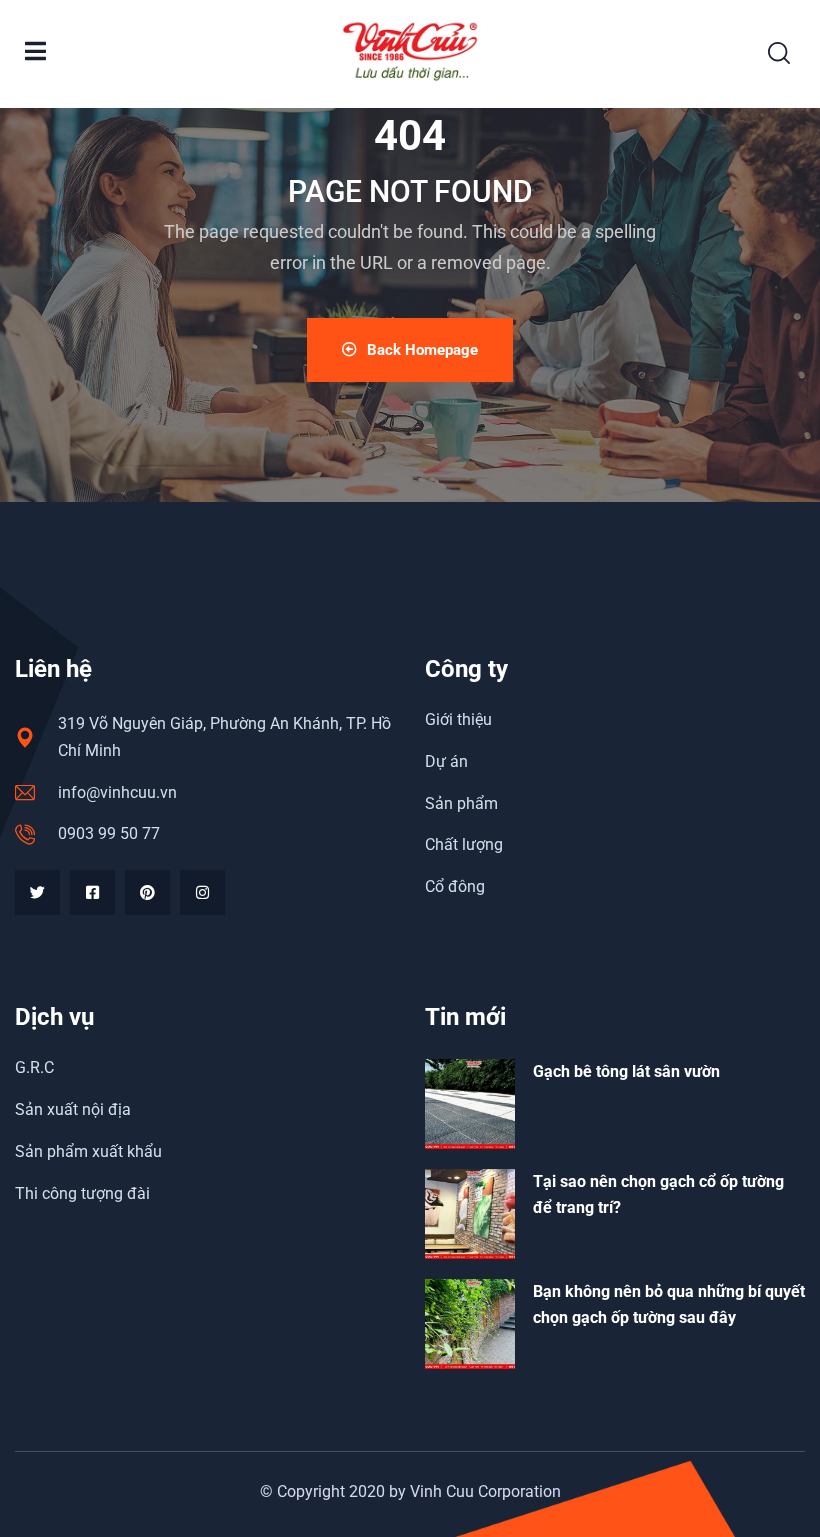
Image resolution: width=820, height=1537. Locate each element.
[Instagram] (202, 892)
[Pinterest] (147, 892)
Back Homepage (422, 350)
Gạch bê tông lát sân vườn (626, 1071)
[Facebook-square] (92, 892)
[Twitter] (37, 892)
